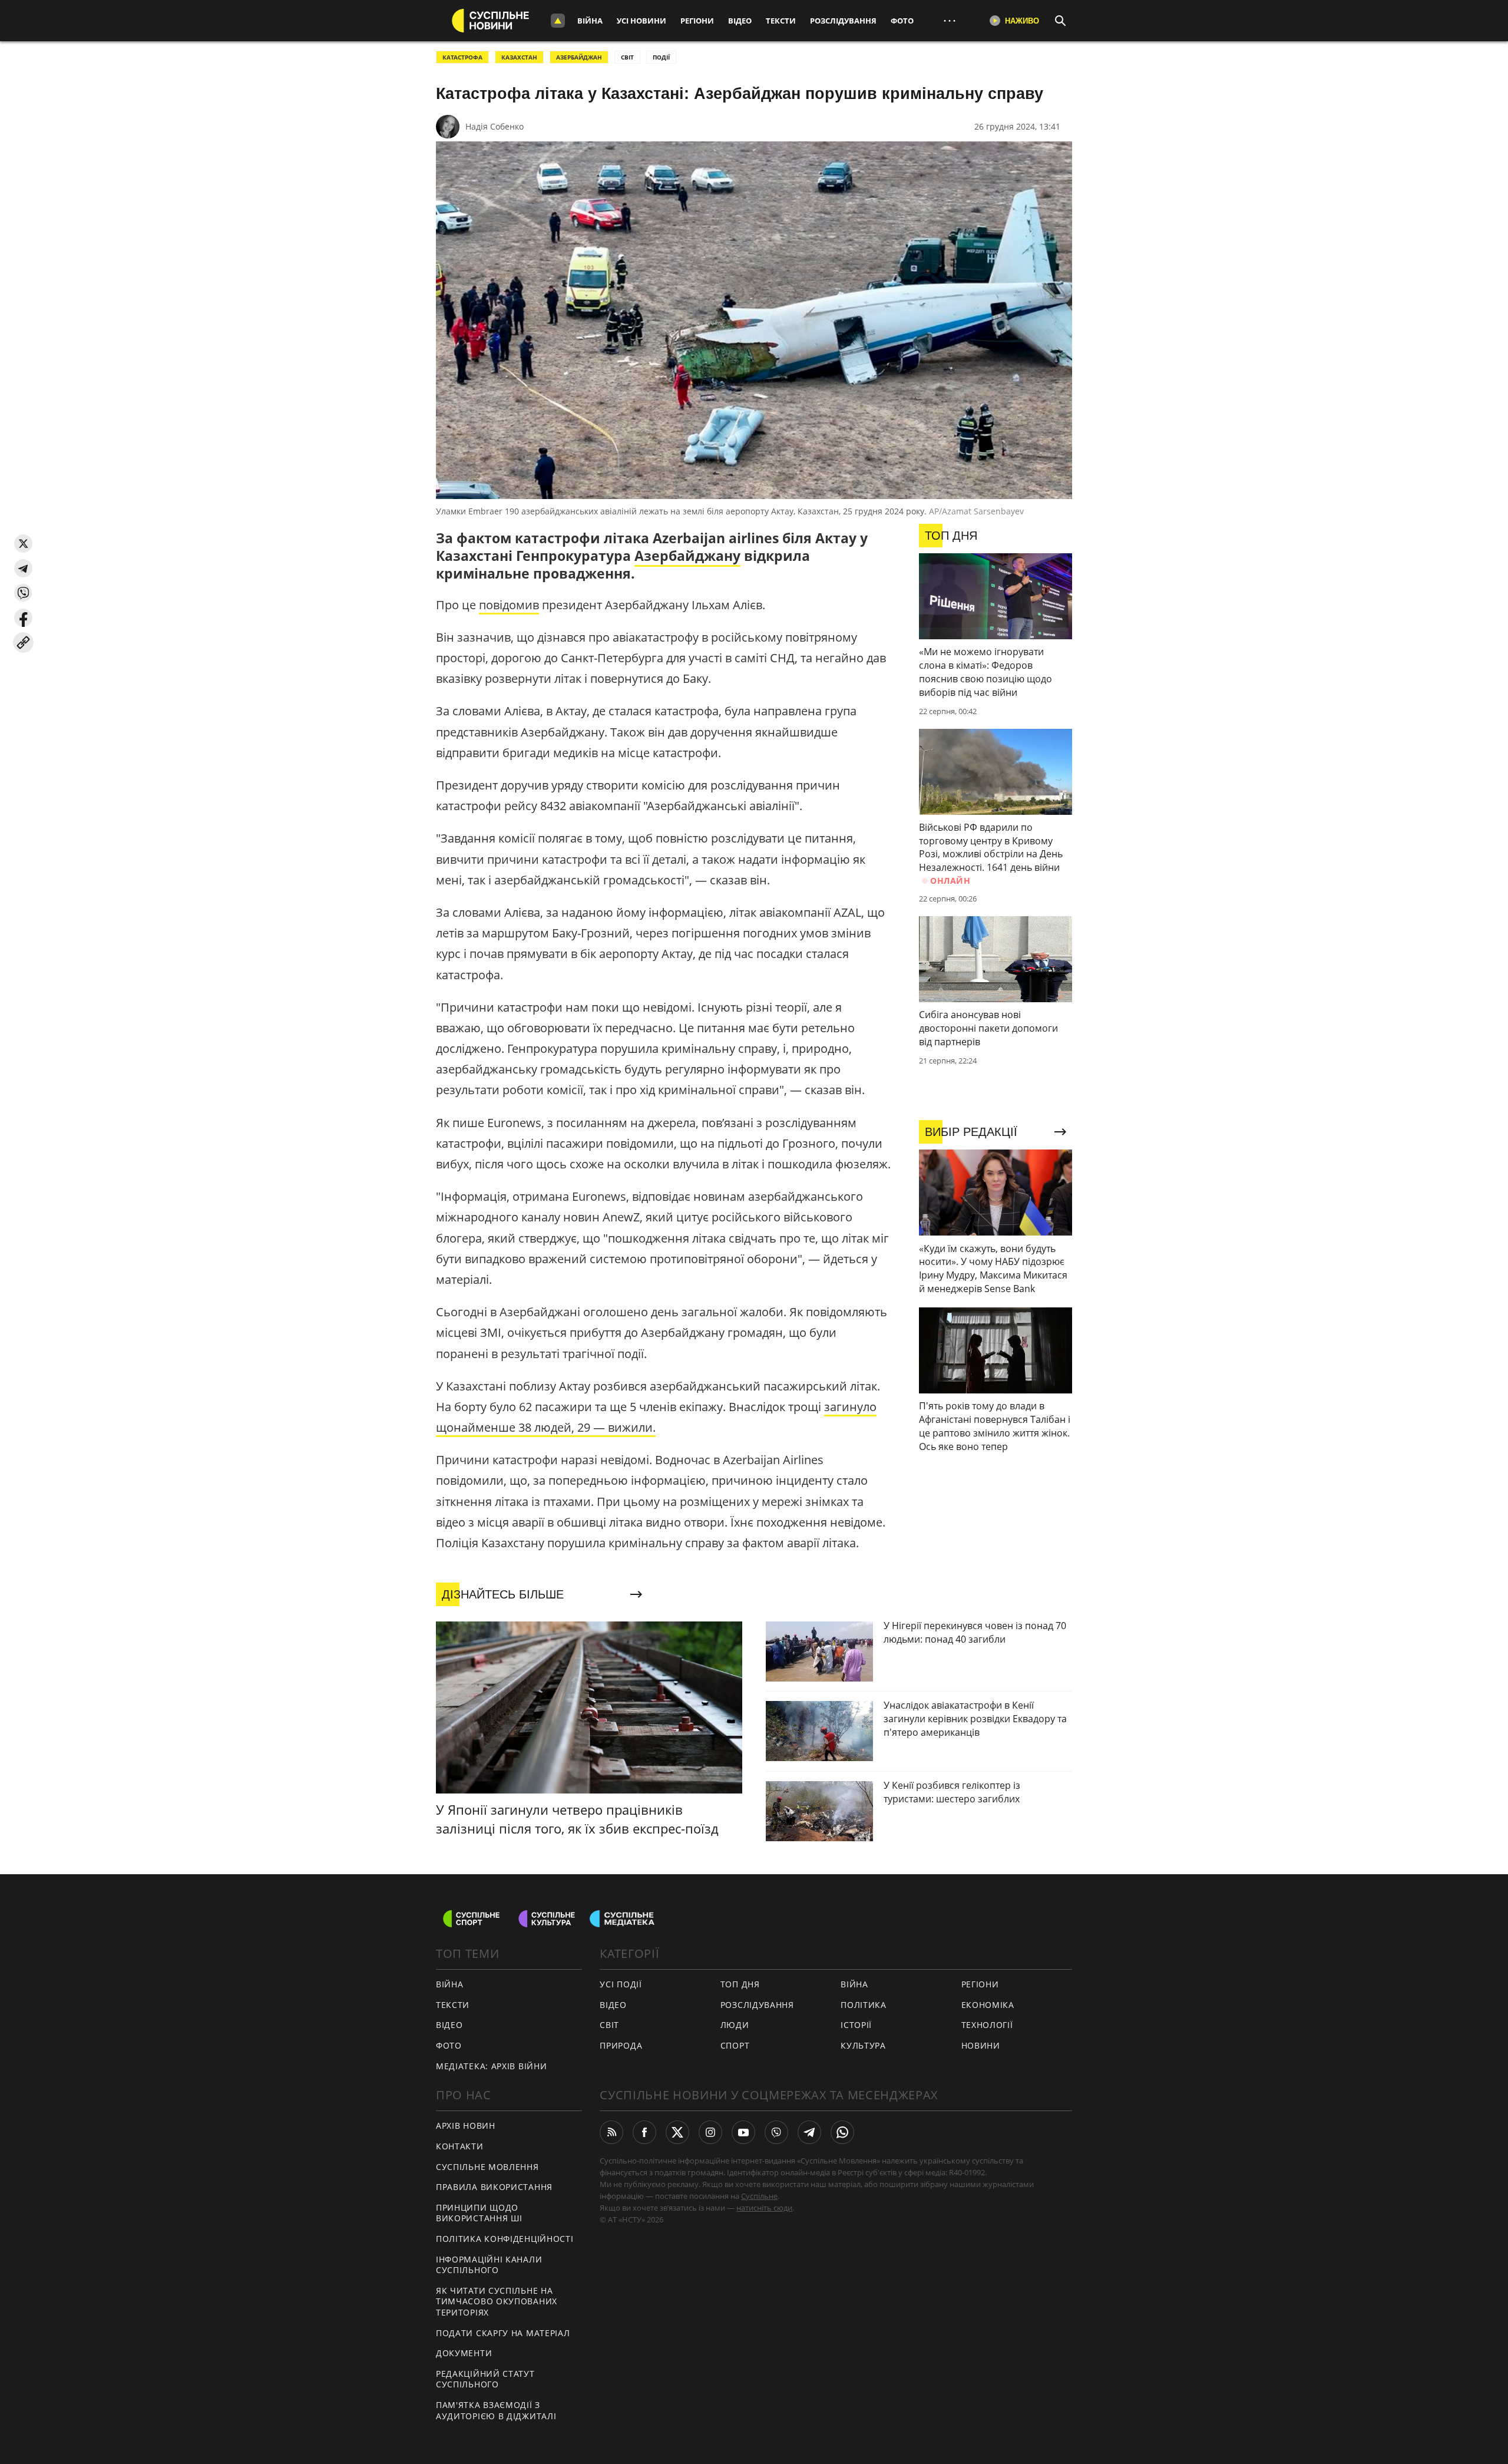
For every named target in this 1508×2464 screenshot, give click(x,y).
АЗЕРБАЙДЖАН (579, 57)
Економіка (988, 2005)
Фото (902, 21)
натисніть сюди (764, 2208)
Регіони (697, 21)
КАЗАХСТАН (519, 57)
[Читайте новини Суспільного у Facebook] (644, 2132)
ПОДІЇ (661, 57)
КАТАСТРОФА (462, 57)
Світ (609, 2025)
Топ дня (740, 1984)
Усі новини (641, 21)
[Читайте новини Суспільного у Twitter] (677, 2132)
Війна (590, 21)
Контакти (460, 2146)
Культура (863, 2045)
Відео (740, 21)
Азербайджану (687, 556)
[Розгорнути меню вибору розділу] (558, 21)
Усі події (621, 1984)
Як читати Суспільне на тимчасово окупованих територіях (497, 2301)
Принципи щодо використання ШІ (479, 2213)
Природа (621, 2045)
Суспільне (759, 2196)
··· (950, 20)
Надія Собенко (495, 126)
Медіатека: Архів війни (491, 2066)
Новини (981, 2045)
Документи (464, 2353)
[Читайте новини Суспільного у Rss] (611, 2132)
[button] (23, 544)
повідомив (509, 605)
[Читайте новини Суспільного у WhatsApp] (842, 2132)
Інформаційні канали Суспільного (489, 2265)
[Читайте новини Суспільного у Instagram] (710, 2132)
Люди (735, 2025)
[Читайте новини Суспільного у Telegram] (809, 2132)
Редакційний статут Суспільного (485, 2379)
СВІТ (627, 57)
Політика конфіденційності (505, 2239)
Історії (856, 2025)
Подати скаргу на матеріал (503, 2333)
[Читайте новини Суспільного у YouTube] (743, 2132)
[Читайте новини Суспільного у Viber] (776, 2132)
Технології (987, 2025)
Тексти (781, 21)
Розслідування (843, 21)
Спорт (735, 2045)
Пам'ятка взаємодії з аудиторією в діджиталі (496, 2410)
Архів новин (466, 2126)
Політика (864, 2005)
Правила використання (494, 2187)
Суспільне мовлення (487, 2167)
